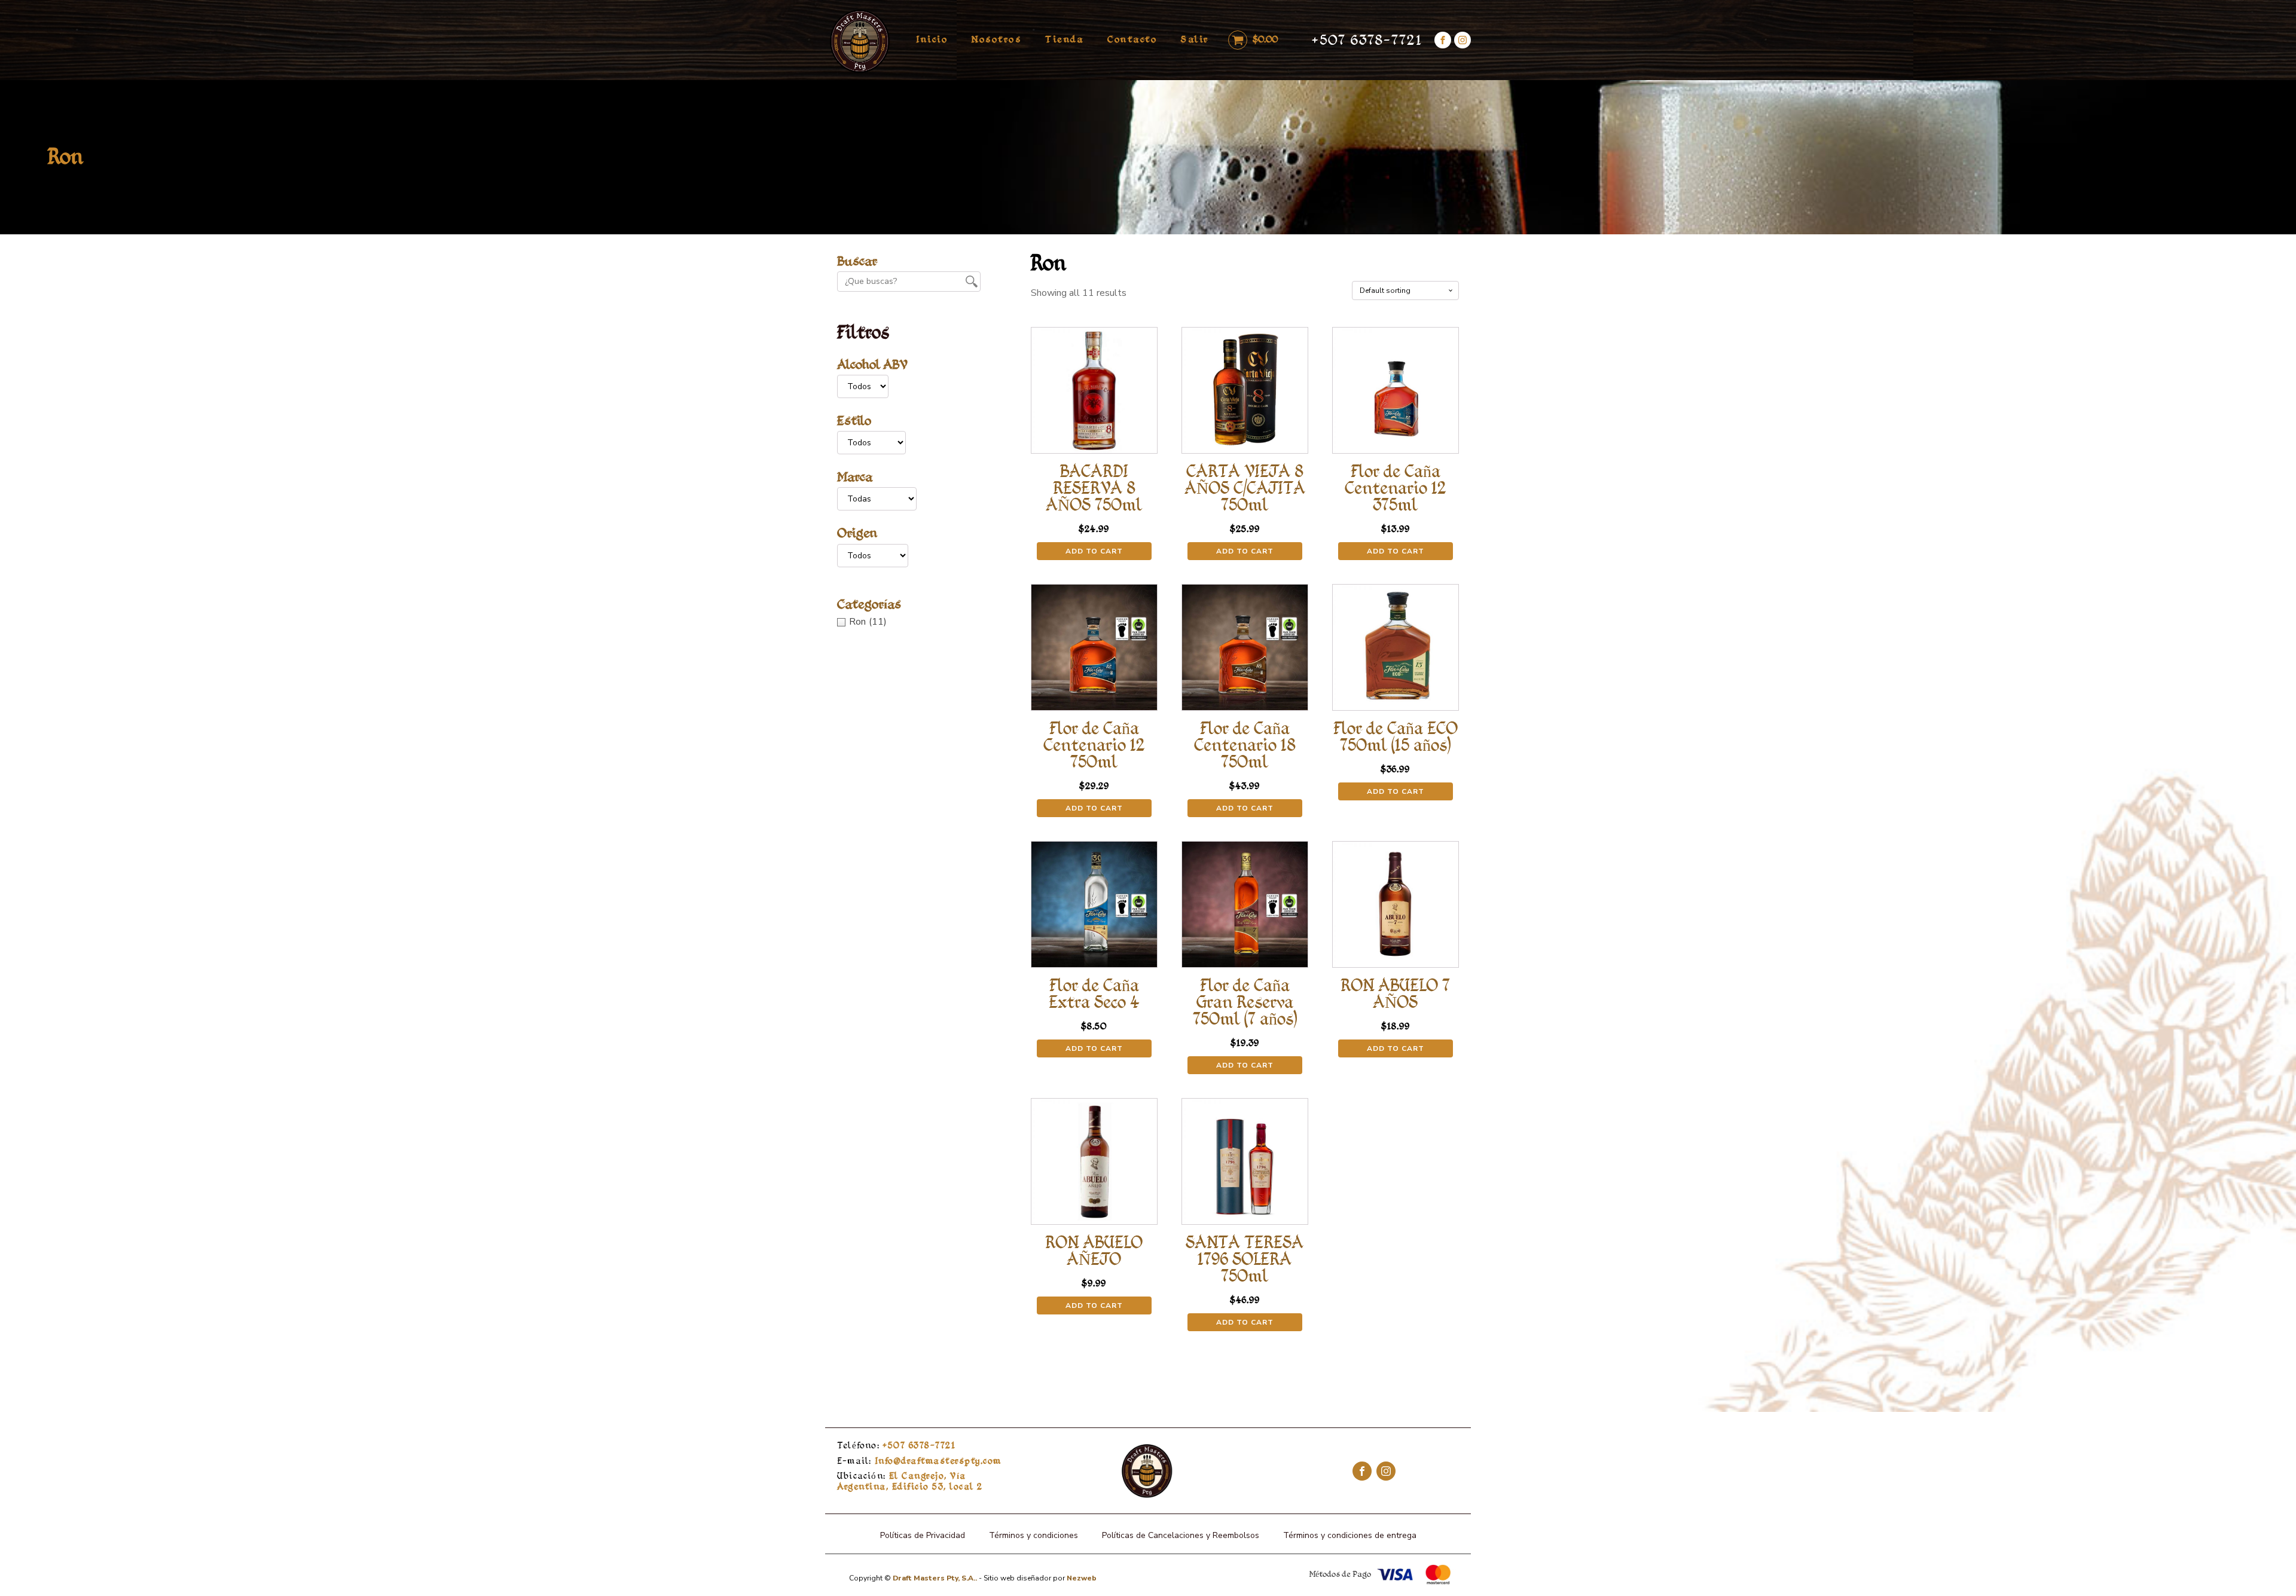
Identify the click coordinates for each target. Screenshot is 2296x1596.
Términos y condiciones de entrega (1350, 1535)
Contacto (1132, 39)
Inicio (932, 39)
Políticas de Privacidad (923, 1535)
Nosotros (996, 39)
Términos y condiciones (1033, 1535)
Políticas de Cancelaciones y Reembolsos (1181, 1535)
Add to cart (1094, 551)
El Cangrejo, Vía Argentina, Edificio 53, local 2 (910, 1481)
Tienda (1064, 39)
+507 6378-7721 (1367, 40)
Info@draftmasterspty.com (919, 1461)
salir (1195, 39)
